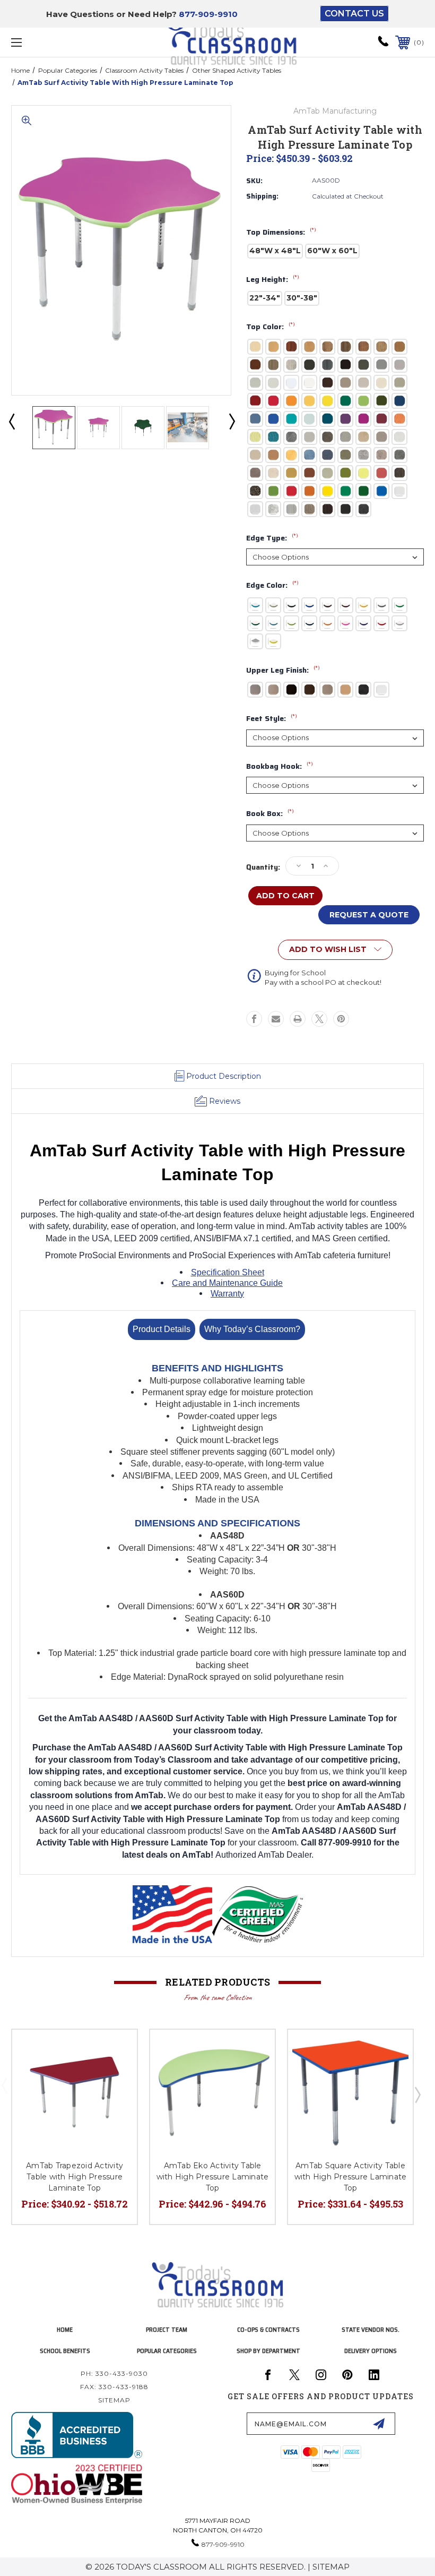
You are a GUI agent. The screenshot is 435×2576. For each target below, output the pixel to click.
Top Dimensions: (281, 233)
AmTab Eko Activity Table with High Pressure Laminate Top (213, 2177)
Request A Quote (369, 915)
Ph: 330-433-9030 (114, 2373)
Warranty (227, 1294)
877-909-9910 (208, 14)
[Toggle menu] (53, 42)
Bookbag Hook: (280, 767)
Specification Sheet (228, 1272)
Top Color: (271, 327)
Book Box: (270, 814)
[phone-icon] (383, 45)
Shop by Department (268, 2351)
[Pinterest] (341, 1019)
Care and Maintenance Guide (227, 1283)
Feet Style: (272, 719)
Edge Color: (272, 586)
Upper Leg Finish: (283, 671)
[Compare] (116, 2076)
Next (231, 421)
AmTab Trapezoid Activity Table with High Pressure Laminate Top (75, 2177)
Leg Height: (273, 280)
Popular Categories (167, 2351)
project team (167, 2329)
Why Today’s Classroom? (252, 1329)
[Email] (276, 1019)
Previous (11, 421)
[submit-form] (379, 2424)
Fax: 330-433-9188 (114, 2387)
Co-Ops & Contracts (268, 2329)
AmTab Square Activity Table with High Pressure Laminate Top (351, 2177)
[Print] (298, 1019)
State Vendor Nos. (371, 2329)
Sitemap (114, 2400)
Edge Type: (272, 538)
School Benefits (65, 2351)
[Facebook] (254, 1019)
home (65, 2329)
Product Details (162, 1329)
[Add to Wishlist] (116, 2050)
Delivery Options (371, 2351)
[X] (319, 1019)
